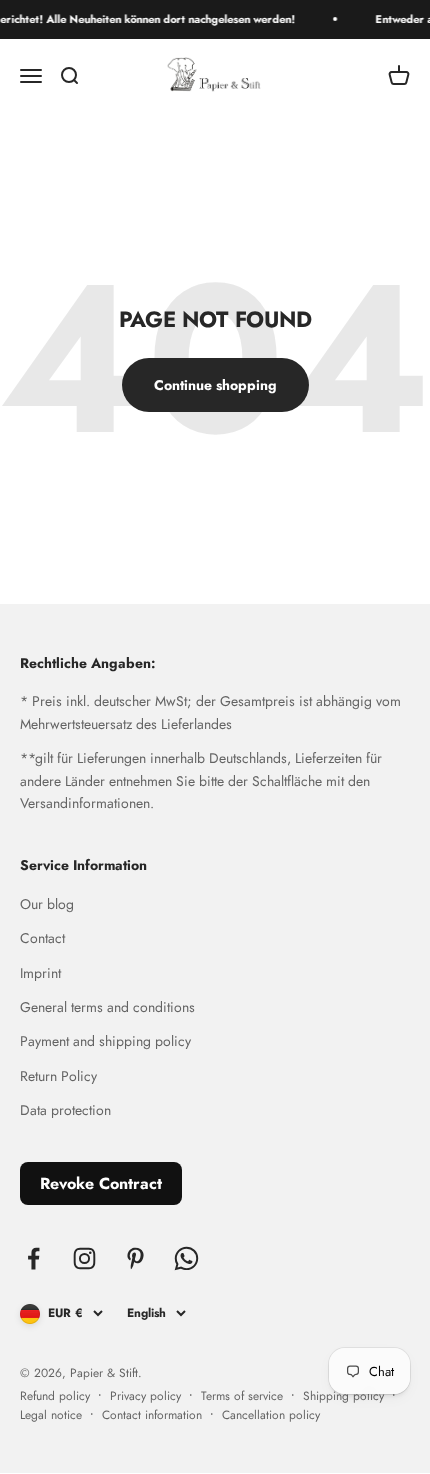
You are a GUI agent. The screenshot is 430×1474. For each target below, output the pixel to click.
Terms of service (242, 1396)
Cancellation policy (271, 1415)
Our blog (47, 904)
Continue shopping (215, 385)
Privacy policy (145, 1396)
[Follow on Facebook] (33, 1258)
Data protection (65, 1110)
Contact (42, 938)
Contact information (152, 1415)
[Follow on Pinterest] (135, 1258)
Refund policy (55, 1396)
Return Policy (58, 1076)
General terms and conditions (107, 1007)
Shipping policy (343, 1396)
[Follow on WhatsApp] (186, 1258)
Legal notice (51, 1415)
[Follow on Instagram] (84, 1258)
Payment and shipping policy (105, 1041)
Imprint (40, 973)
